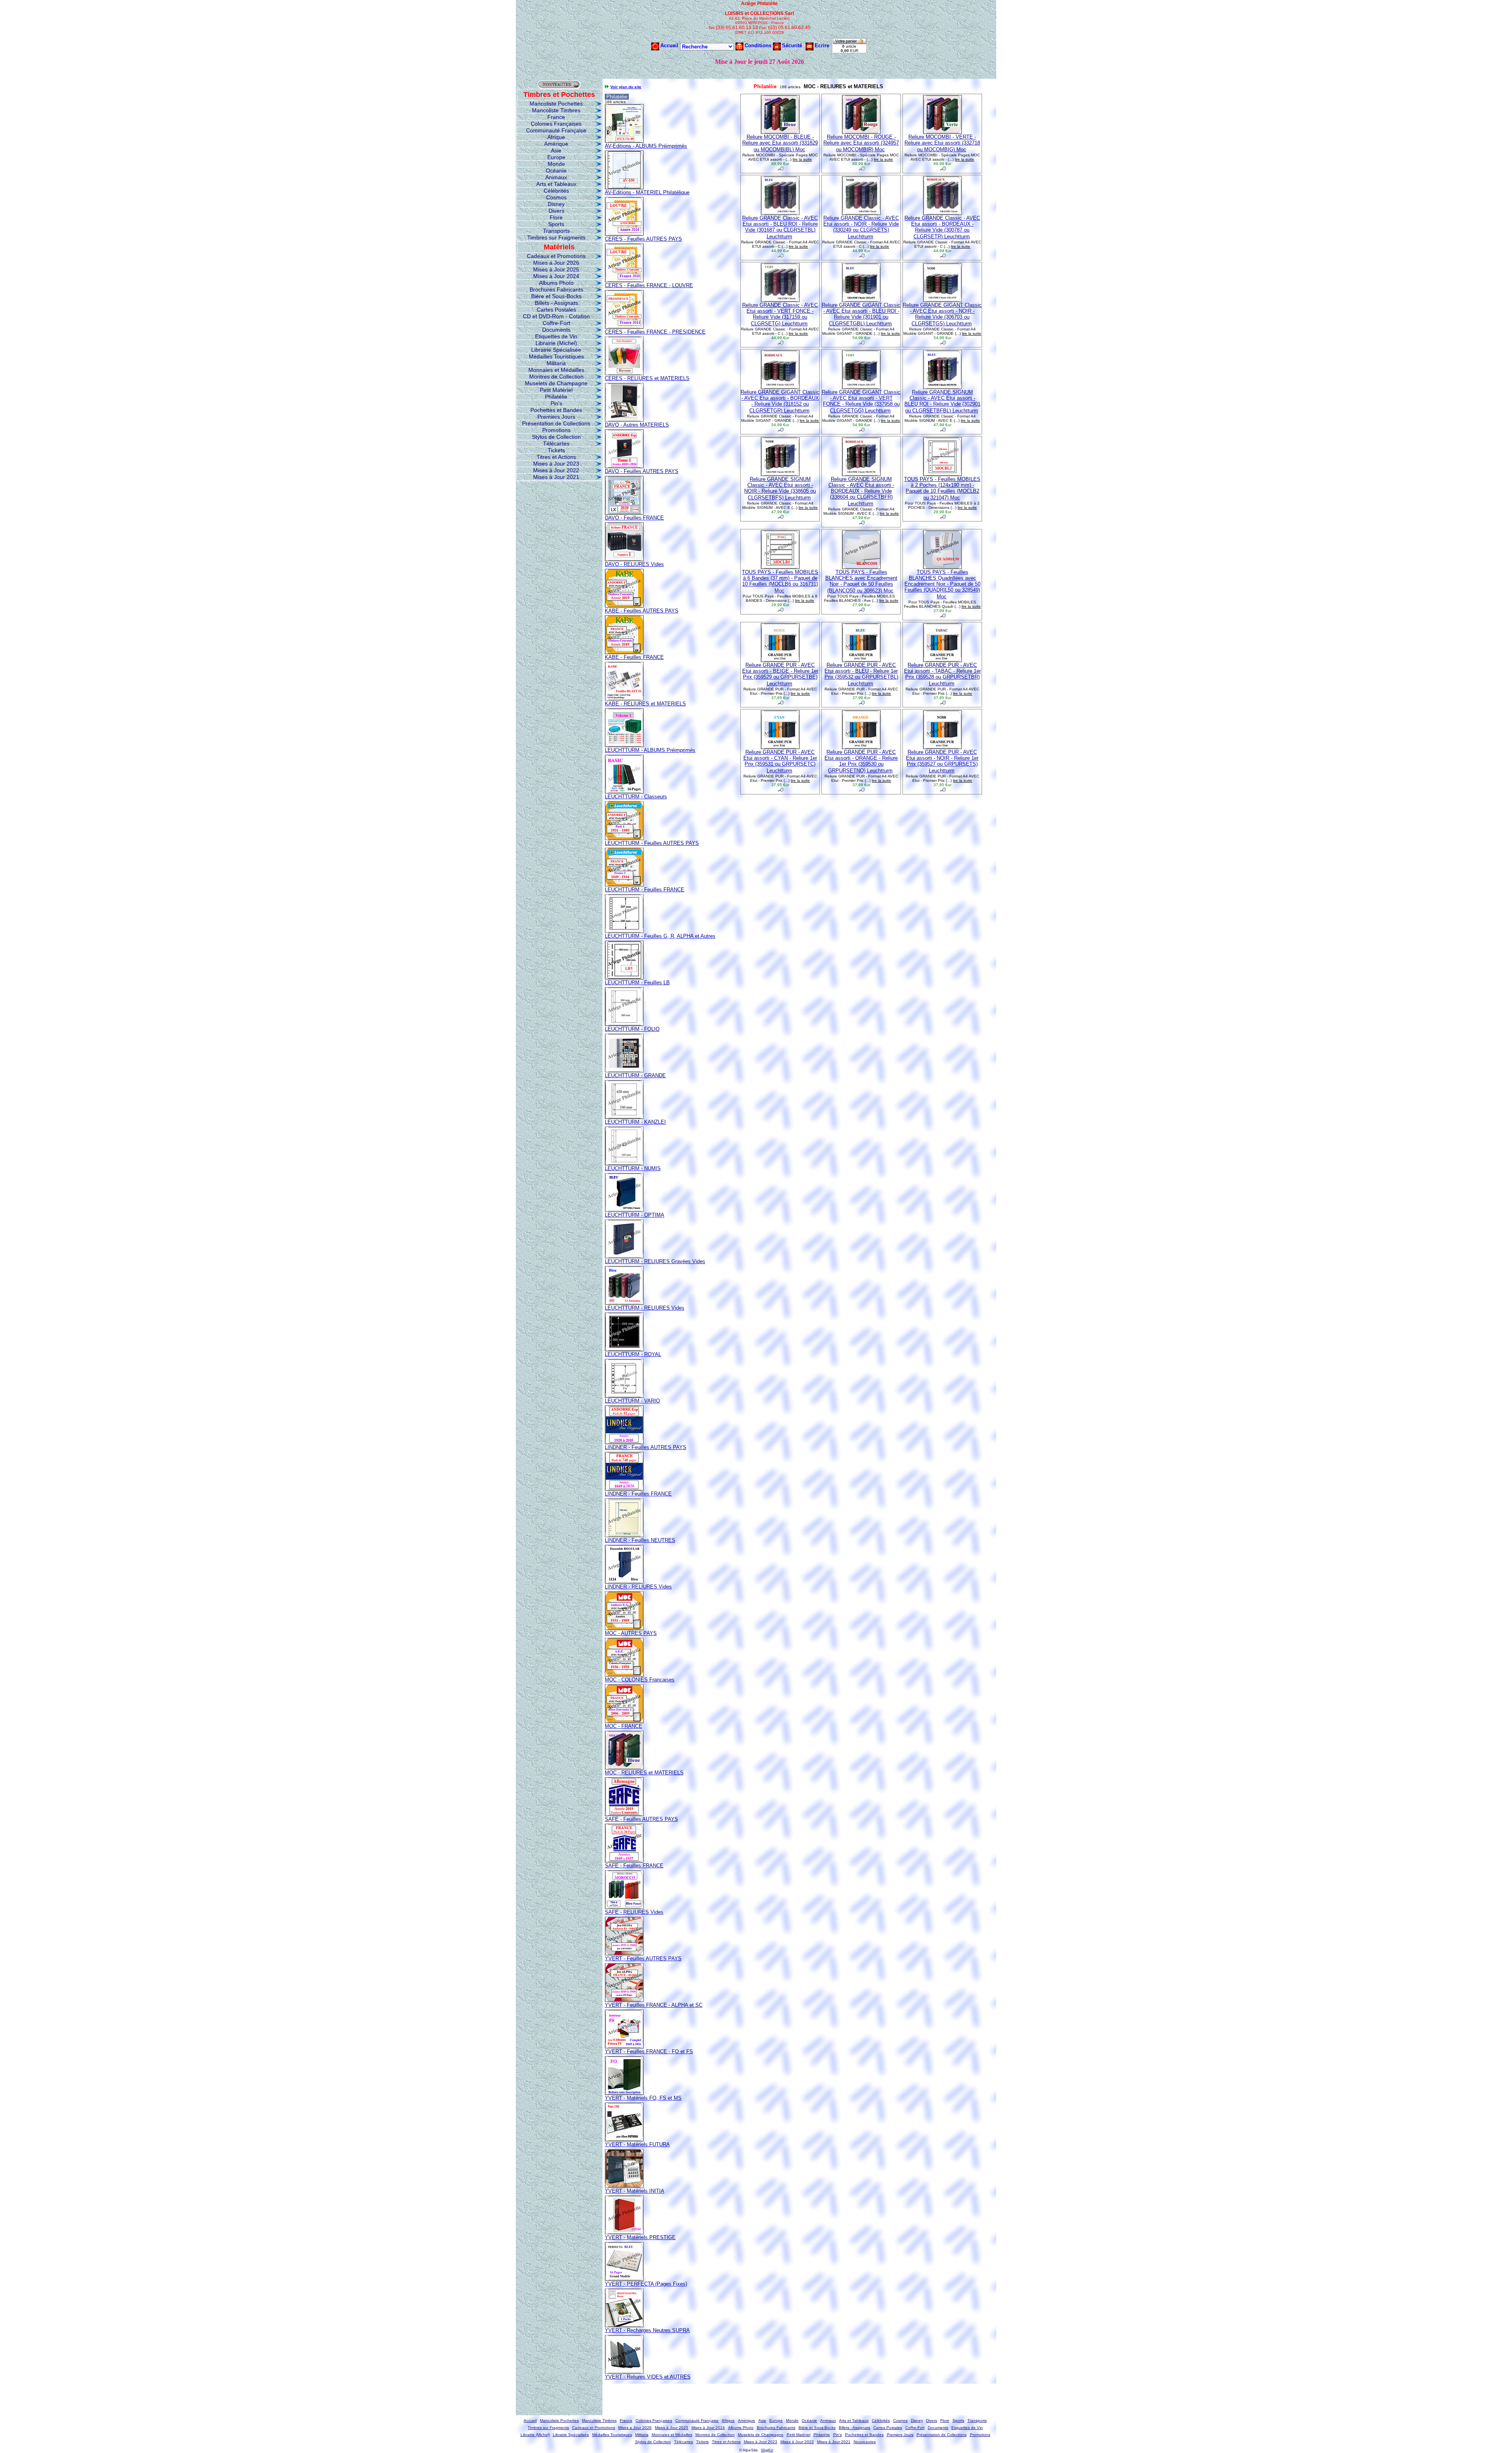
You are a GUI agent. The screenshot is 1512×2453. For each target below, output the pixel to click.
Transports (556, 231)
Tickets (556, 450)
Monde (556, 164)
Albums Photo (556, 283)
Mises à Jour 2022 (556, 470)
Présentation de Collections (556, 423)
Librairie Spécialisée (556, 350)
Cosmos (556, 197)
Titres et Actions (556, 457)
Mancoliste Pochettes (556, 104)
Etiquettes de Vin (556, 336)
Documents (556, 330)
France (556, 117)
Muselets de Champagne (556, 383)
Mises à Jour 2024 (556, 276)
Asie (556, 150)
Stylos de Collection (556, 437)
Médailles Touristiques (556, 356)
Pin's (556, 403)
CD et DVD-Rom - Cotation (556, 316)
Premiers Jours (556, 417)
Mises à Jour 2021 (556, 477)
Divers (556, 211)
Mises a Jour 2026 (556, 263)
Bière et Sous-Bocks (556, 296)
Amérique (556, 144)
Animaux (556, 177)
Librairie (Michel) (556, 343)
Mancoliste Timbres (556, 110)
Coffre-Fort (556, 323)
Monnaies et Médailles (556, 370)
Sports (556, 224)
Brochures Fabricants (556, 289)
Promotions (556, 430)
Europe (556, 157)
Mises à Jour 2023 (556, 464)
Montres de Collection (556, 377)
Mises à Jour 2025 (556, 269)
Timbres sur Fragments (556, 238)
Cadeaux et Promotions (556, 256)
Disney (556, 204)
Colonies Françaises (556, 124)
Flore (556, 217)
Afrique (556, 137)
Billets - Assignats (556, 303)
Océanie (556, 171)
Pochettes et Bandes (556, 410)
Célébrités (556, 191)
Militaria (556, 363)
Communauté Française (556, 130)
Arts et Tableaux (556, 184)
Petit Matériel (556, 390)
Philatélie (556, 397)
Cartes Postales (556, 310)
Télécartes (556, 443)
